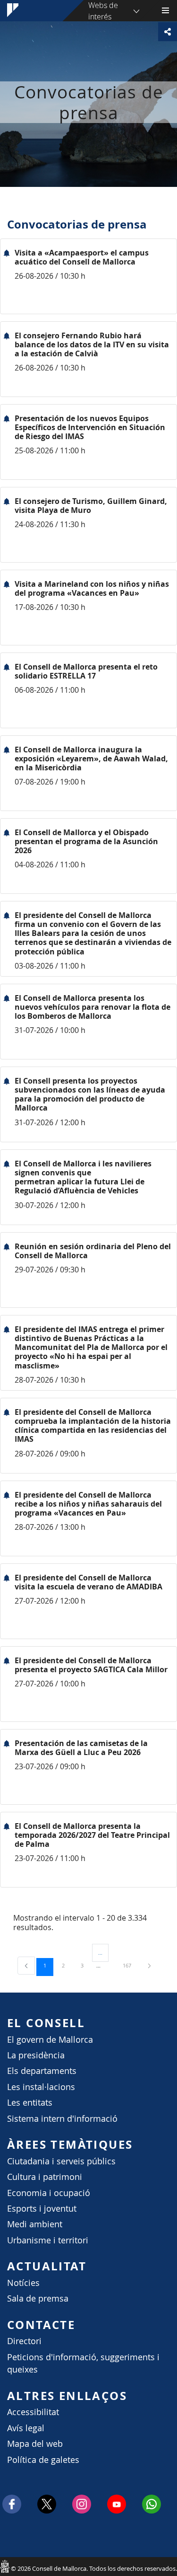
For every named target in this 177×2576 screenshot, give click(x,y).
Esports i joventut (42, 2209)
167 (130, 1965)
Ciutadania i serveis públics (61, 2161)
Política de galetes (43, 2460)
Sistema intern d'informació (62, 2119)
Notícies (23, 2283)
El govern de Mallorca (50, 2040)
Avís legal (26, 2428)
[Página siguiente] (149, 1965)
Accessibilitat (33, 2412)
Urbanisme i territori (48, 2240)
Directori (24, 2341)
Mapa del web (35, 2444)
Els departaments (42, 2071)
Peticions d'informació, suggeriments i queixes (83, 2363)
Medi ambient (35, 2224)
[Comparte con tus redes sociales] (168, 32)
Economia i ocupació (49, 2193)
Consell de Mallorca (5, 2566)
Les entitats (30, 2103)
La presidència (36, 2055)
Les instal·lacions (41, 2087)
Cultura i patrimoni (45, 2177)
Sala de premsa (38, 2298)
